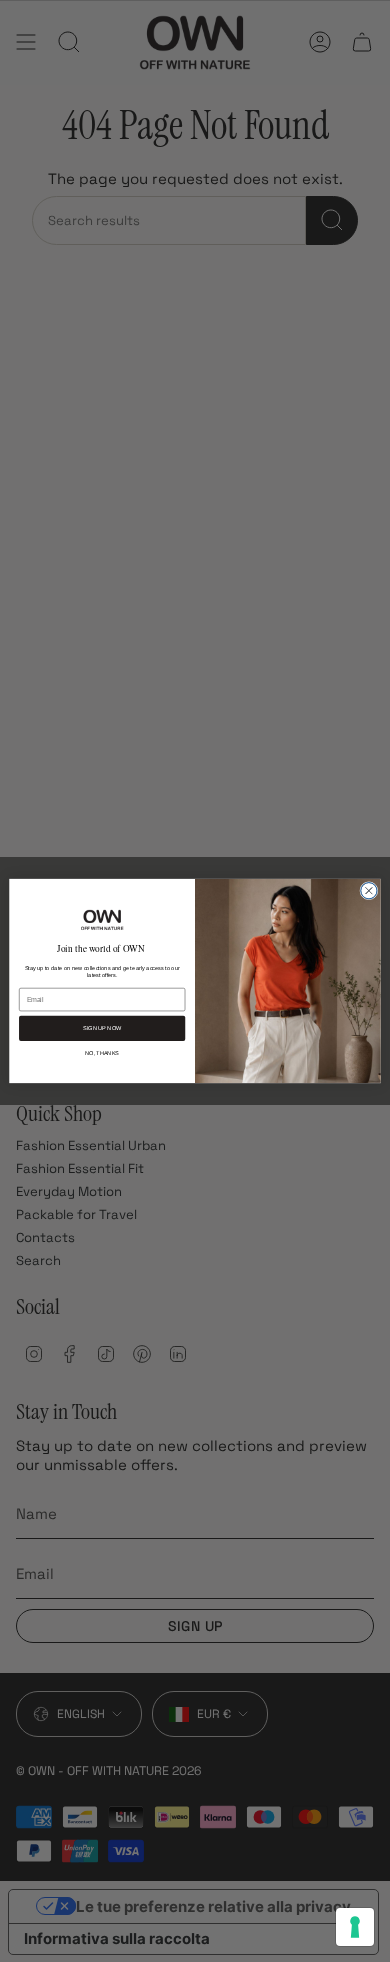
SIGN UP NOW (102, 1028)
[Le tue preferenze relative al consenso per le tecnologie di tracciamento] (355, 1927)
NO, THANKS (102, 1052)
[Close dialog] (369, 891)
